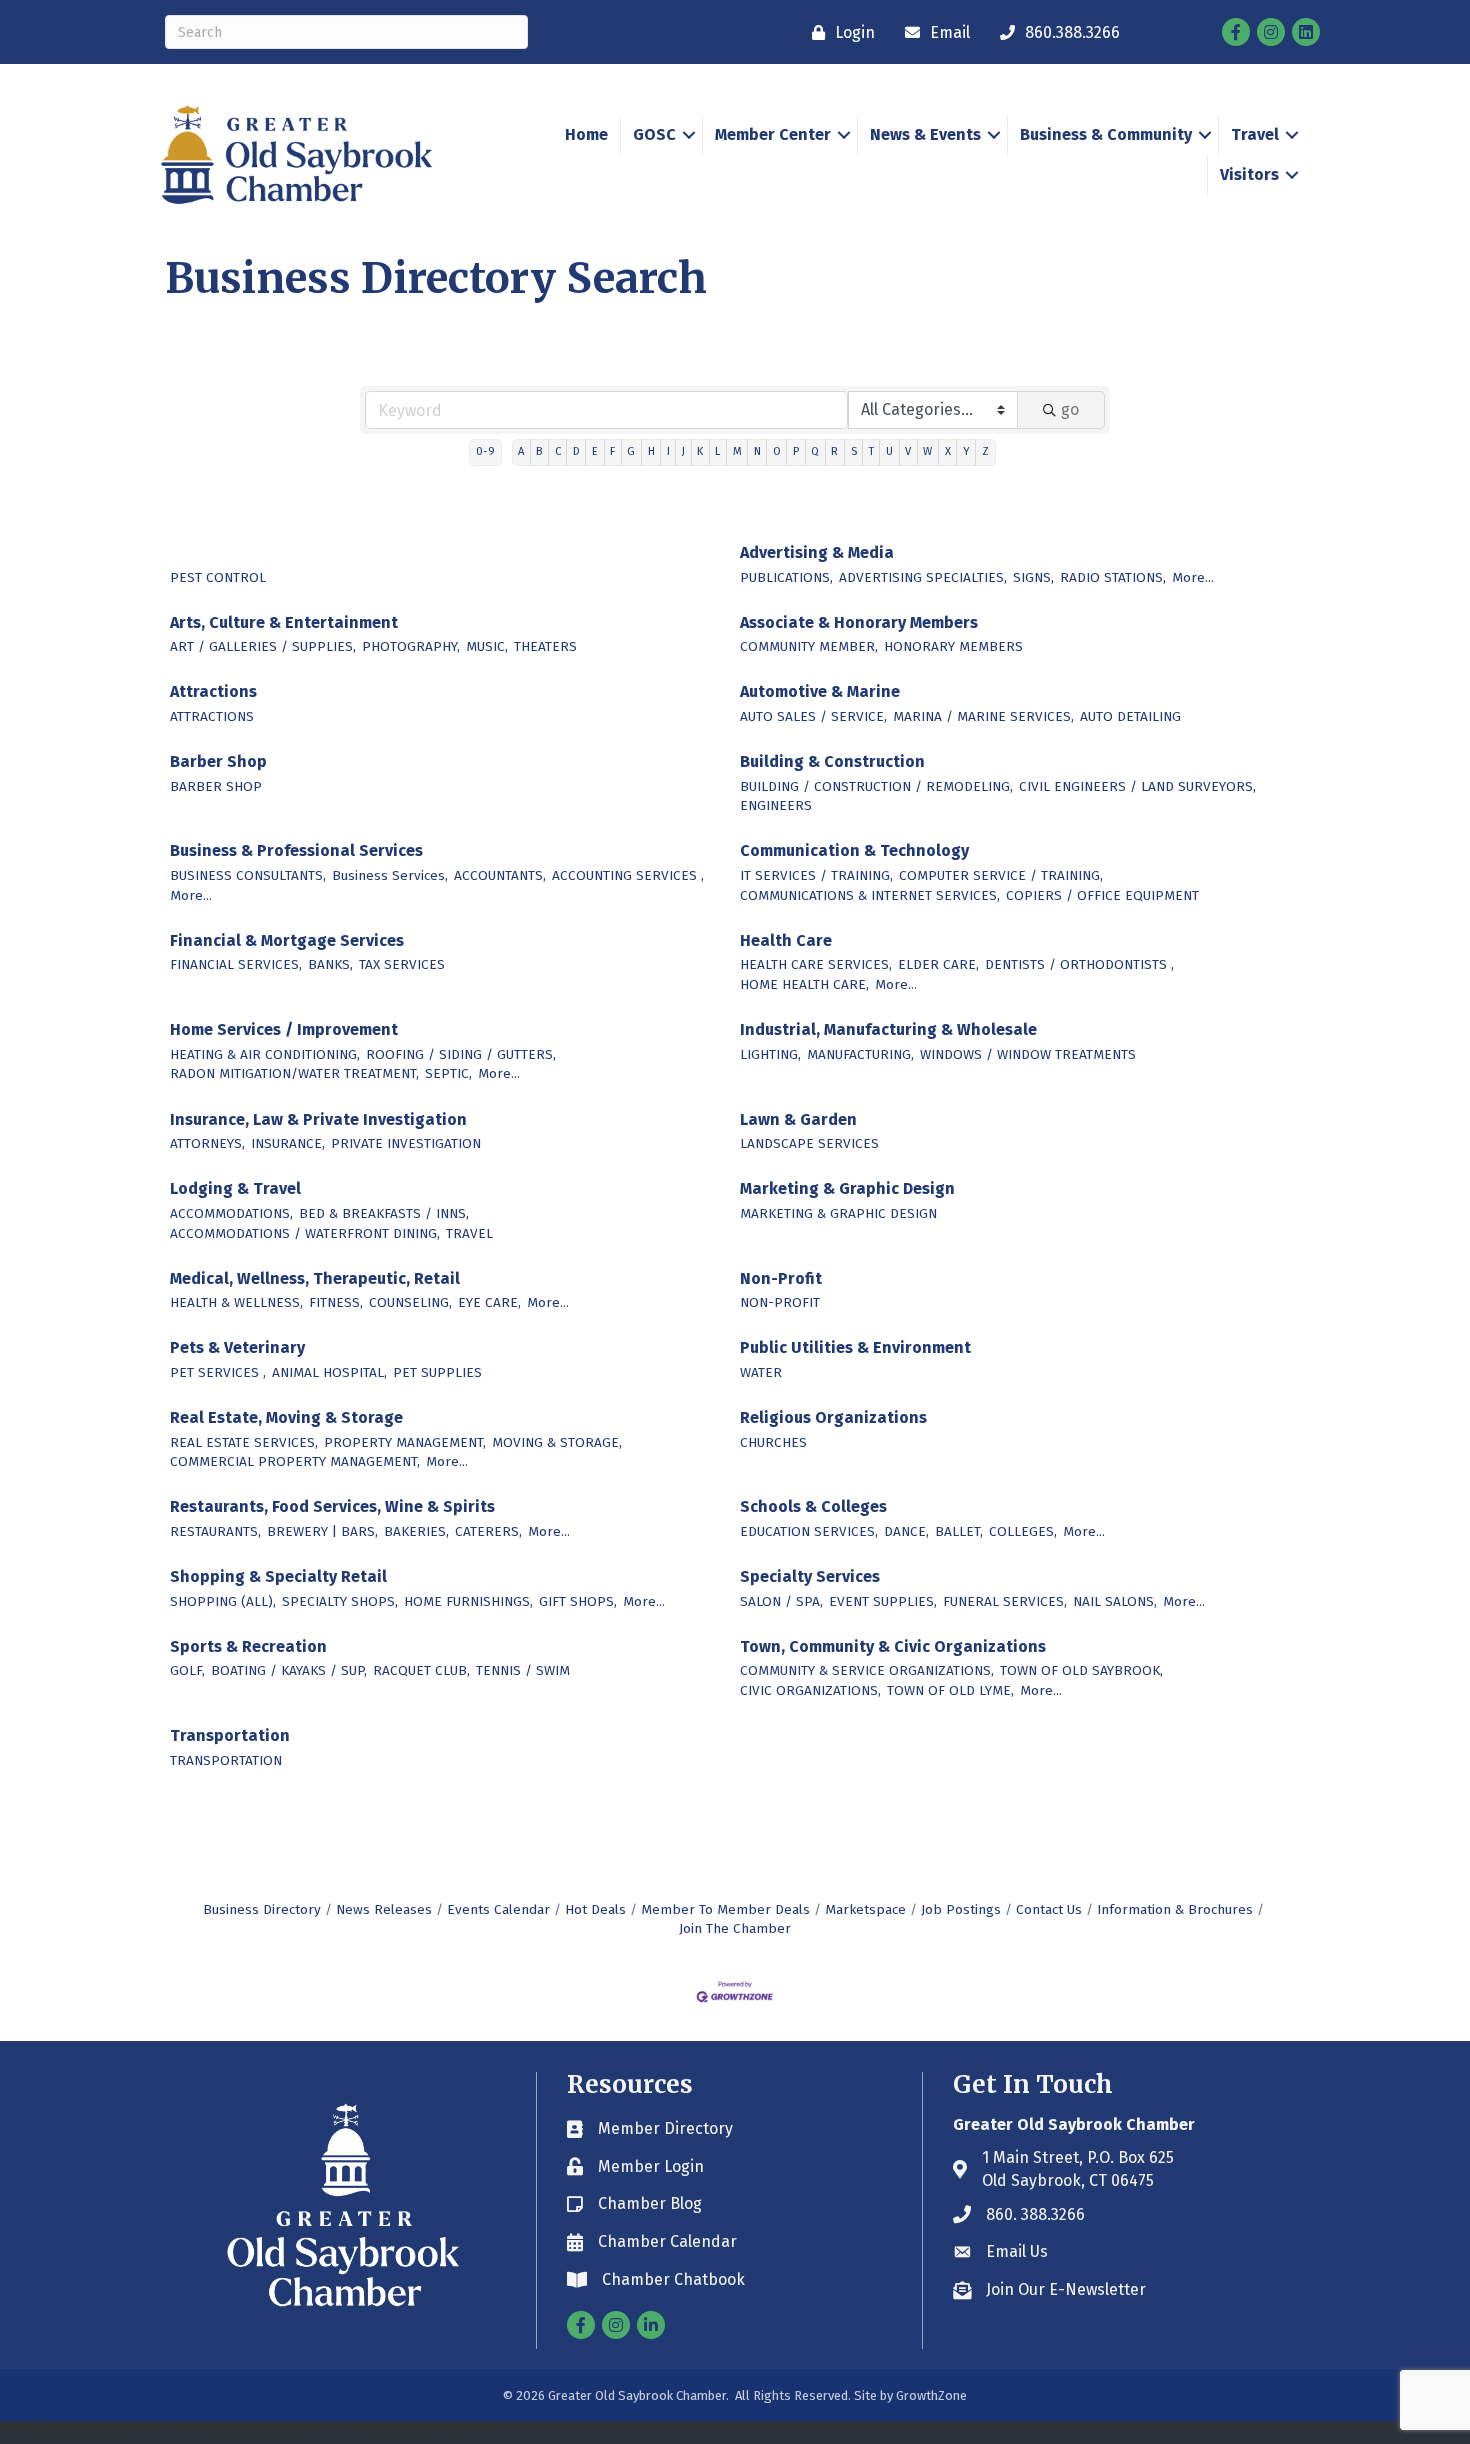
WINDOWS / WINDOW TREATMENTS (1028, 1054)
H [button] (651, 451)
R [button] (834, 451)
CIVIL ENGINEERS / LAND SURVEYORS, (1137, 786)
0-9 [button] (485, 451)
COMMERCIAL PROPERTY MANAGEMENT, (295, 1461)
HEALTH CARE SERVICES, (816, 964)
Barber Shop (218, 761)
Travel (1255, 134)
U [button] (889, 451)
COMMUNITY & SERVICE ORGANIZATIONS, (867, 1670)
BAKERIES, (416, 1531)
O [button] (777, 451)
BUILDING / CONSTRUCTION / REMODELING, (876, 786)
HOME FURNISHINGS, (468, 1601)
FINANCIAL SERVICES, (236, 964)
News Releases (384, 1909)
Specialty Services (810, 1576)
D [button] (576, 451)
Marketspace (865, 1909)
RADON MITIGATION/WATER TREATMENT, (294, 1073)
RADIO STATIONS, (1113, 577)
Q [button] (815, 451)
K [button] (700, 451)
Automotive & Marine (820, 691)
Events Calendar (498, 1909)
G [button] (631, 451)
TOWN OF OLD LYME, (950, 1690)
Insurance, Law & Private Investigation (318, 1119)
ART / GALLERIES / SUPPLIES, (263, 646)
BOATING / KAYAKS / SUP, (289, 1670)
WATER (761, 1372)
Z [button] (985, 451)
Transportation (230, 1735)
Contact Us (1049, 1909)
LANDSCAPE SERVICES (809, 1143)
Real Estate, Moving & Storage (286, 1417)
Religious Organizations (833, 1417)
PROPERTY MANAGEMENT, (405, 1442)
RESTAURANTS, (215, 1531)
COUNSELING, (410, 1302)
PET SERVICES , (218, 1372)
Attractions (213, 691)
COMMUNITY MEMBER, (809, 646)
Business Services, (390, 875)
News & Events (925, 134)
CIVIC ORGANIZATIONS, (810, 1690)
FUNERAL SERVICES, (1005, 1601)
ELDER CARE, (938, 964)
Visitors (1249, 174)
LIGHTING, (770, 1054)
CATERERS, (488, 1531)
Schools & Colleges (813, 1506)
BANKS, (330, 964)
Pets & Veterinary (237, 1347)
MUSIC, (487, 646)
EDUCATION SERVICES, (809, 1531)
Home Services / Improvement (284, 1029)
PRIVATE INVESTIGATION (406, 1143)
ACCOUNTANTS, (500, 875)
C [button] (558, 451)
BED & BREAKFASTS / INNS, (384, 1213)
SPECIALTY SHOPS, (340, 1601)
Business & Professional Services (296, 850)
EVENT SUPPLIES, (883, 1601)
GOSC (654, 134)
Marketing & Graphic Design (847, 1188)
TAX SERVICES (402, 964)
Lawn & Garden (798, 1119)
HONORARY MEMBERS (953, 646)
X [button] (948, 451)
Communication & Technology (854, 850)
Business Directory (262, 1909)
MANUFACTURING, (860, 1054)
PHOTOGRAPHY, (411, 646)
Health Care (786, 940)
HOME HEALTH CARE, (804, 984)
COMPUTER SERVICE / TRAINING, (1001, 875)
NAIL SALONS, (1115, 1601)
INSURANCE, (288, 1143)
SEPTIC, (448, 1073)
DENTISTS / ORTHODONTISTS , (1079, 964)
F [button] (612, 451)
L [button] (717, 451)
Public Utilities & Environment (855, 1347)
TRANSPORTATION (226, 1760)
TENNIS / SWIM (523, 1670)
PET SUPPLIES (437, 1372)
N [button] (757, 451)
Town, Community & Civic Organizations (893, 1646)
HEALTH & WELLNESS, (236, 1302)
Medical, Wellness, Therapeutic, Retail (315, 1278)
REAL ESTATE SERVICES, (244, 1442)
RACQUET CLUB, (421, 1670)
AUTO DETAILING (1130, 716)
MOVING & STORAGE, (557, 1442)
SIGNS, (1033, 577)
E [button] (595, 451)
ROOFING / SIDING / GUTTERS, (461, 1054)
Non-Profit (781, 1278)
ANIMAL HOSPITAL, (329, 1372)
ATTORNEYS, (207, 1143)
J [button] (683, 451)
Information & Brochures (1175, 1909)
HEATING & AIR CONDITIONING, (265, 1054)
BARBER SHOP (216, 786)
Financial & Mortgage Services (287, 940)
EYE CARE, (489, 1302)
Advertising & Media (817, 552)
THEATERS (545, 646)
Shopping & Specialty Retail (278, 1576)
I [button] (668, 451)
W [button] (927, 451)
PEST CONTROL (218, 577)
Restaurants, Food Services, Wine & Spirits (332, 1506)
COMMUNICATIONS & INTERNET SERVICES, (870, 895)
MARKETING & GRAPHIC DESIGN (838, 1213)
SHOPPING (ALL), (223, 1601)
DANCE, (906, 1531)
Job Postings (961, 1909)
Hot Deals (595, 1909)
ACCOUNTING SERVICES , (628, 875)
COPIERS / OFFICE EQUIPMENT (1102, 895)
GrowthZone (931, 2395)
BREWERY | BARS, (322, 1531)
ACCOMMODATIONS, (231, 1213)
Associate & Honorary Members (859, 622)
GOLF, (187, 1670)
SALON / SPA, (781, 1601)
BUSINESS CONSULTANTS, (248, 875)
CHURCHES (773, 1442)
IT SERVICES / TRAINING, (816, 875)
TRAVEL (469, 1233)
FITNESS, (336, 1302)
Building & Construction (832, 761)
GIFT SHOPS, (578, 1601)
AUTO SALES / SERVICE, (813, 716)
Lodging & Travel (235, 1188)
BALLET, (959, 1531)
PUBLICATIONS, (786, 577)
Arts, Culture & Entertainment (284, 622)
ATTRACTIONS (212, 716)
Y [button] (966, 451)
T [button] (871, 451)
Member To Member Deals (725, 1909)
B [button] (539, 451)
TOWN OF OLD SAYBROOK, (1081, 1670)
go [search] (1070, 409)
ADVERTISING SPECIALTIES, (923, 577)
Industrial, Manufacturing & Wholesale (888, 1029)
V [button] (908, 451)
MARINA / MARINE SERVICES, (983, 716)
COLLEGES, (1023, 1531)
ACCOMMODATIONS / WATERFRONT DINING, (305, 1233)
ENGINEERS (776, 805)
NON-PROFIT (780, 1302)
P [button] (796, 451)
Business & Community (1106, 134)
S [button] (854, 451)
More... (1193, 577)
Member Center (773, 134)
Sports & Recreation (248, 1646)
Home (586, 134)
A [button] (521, 451)
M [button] (737, 451)
